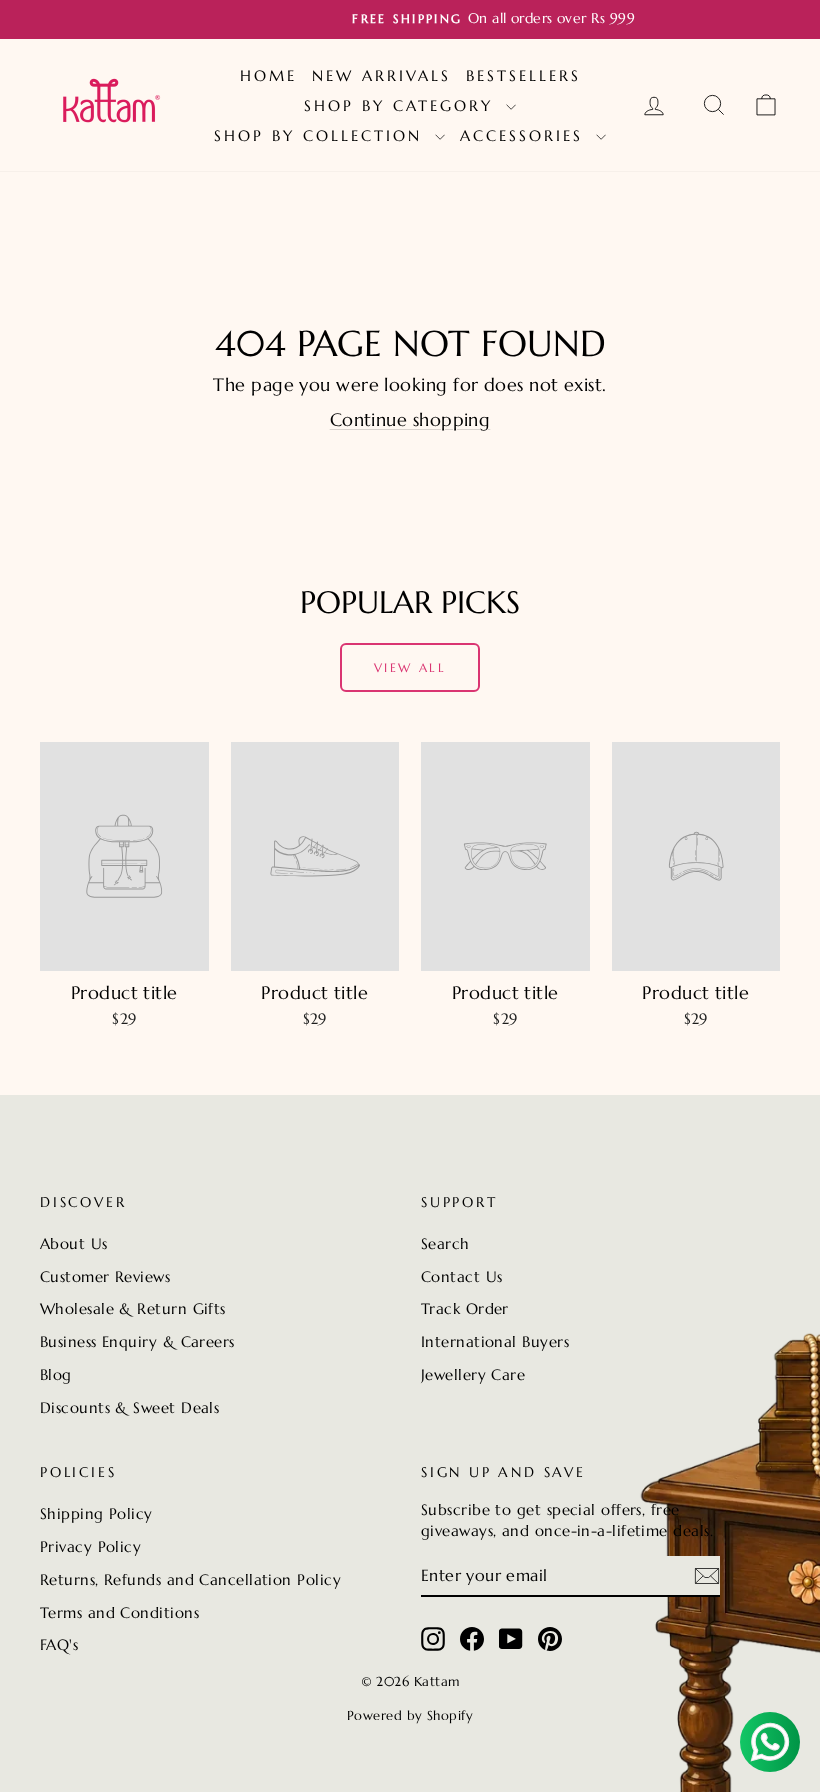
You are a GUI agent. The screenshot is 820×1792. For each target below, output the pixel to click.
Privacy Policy (90, 1546)
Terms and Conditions (119, 1612)
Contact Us (462, 1276)
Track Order (465, 1308)
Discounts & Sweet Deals (129, 1407)
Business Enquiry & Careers (137, 1341)
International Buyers (495, 1341)
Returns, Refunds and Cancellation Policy (190, 1579)
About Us (74, 1243)
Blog (56, 1374)
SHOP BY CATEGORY (402, 105)
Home (268, 75)
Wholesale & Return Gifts (133, 1308)
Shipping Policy (96, 1513)
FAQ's (59, 1644)
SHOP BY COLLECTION (322, 135)
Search (445, 1243)
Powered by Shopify (410, 1715)
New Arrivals (381, 75)
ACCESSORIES (525, 135)
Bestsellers (523, 75)
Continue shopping (410, 419)
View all (410, 667)
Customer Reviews (105, 1276)
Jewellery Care (473, 1374)
